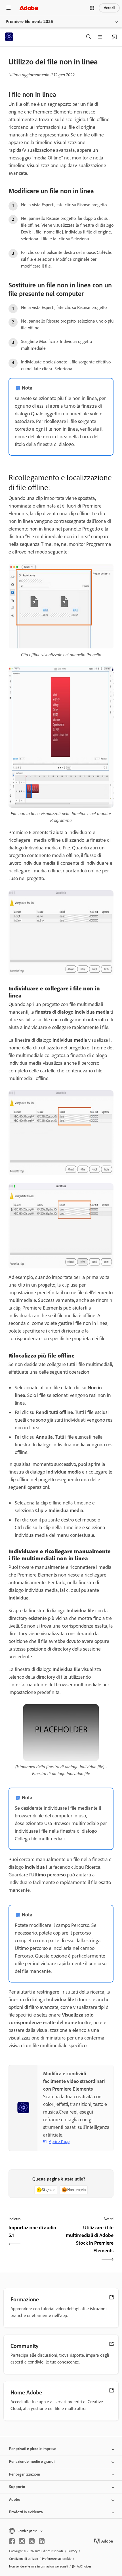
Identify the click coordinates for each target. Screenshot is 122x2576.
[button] (92, 8)
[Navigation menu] (9, 8)
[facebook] (12, 2541)
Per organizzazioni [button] (25, 2474)
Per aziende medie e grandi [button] (32, 2462)
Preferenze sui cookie (57, 2559)
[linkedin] (42, 2541)
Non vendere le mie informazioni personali (39, 2566)
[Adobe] (29, 8)
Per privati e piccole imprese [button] (33, 2449)
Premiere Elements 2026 (29, 21)
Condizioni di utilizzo (24, 2559)
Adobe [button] (15, 2500)
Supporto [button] (17, 2487)
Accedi (109, 8)
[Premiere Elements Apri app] (115, 37)
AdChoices (84, 2566)
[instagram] (22, 2541)
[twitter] (32, 2541)
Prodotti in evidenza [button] (26, 2512)
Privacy (72, 2551)
